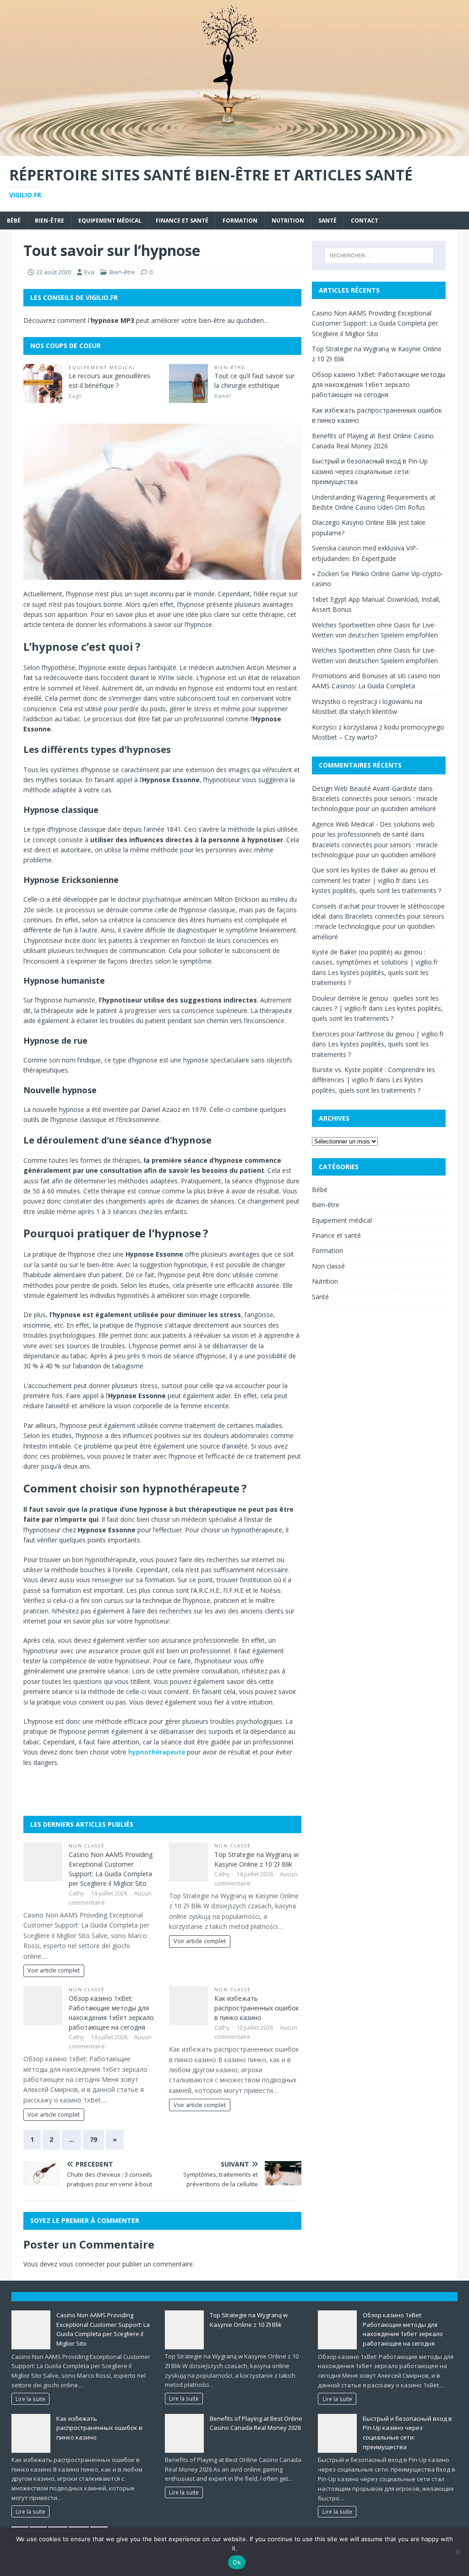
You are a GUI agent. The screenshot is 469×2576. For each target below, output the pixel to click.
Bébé (14, 221)
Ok (237, 2562)
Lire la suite (30, 2399)
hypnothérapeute (157, 1752)
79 (93, 2139)
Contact (365, 221)
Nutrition (288, 221)
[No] (458, 2552)
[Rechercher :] (379, 256)
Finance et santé (182, 221)
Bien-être (49, 221)
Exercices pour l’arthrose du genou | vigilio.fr (378, 1034)
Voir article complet (54, 1970)
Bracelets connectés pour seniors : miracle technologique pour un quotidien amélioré (378, 926)
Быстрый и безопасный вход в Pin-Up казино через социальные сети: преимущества (370, 471)
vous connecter (82, 2264)
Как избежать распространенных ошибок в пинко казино (257, 2008)
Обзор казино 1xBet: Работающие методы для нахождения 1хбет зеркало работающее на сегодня (379, 385)
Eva (89, 272)
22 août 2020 (54, 272)
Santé (327, 221)
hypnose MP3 (112, 320)
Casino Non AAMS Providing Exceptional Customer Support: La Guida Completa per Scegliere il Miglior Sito (375, 323)
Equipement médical (110, 221)
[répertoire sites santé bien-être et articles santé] (234, 150)
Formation (240, 221)
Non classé (87, 1846)
